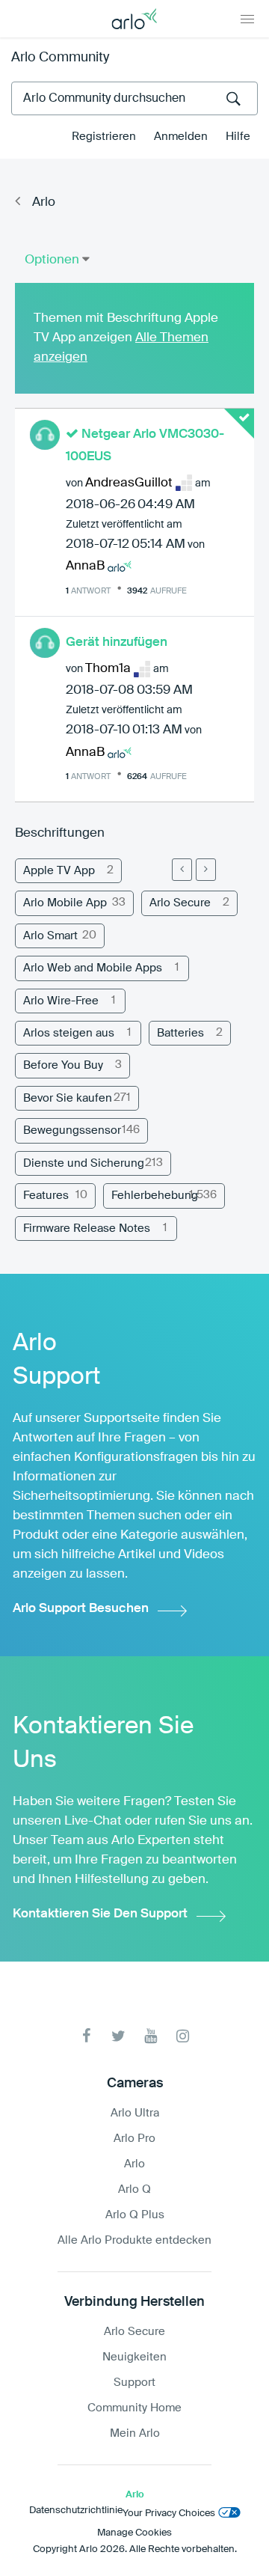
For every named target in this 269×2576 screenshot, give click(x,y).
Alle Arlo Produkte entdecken (134, 2240)
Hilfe (238, 137)
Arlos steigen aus (69, 1033)
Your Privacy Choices (169, 2514)
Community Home (134, 2408)
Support (134, 2383)
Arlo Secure (180, 903)
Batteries (180, 1033)
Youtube (151, 2036)
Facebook (86, 2036)
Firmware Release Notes (87, 1229)
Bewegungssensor (72, 1130)
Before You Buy (63, 1065)
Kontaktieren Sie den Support (100, 1914)
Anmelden (181, 137)
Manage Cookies (134, 2533)
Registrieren (104, 137)
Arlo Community (60, 58)
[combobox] (134, 98)
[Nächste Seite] (206, 870)
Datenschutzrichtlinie (76, 2511)
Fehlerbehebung (155, 1196)
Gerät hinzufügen (117, 643)
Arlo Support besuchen (81, 1609)
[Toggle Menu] (247, 19)
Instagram (183, 2036)
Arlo (44, 202)
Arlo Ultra (135, 2113)
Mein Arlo (135, 2433)
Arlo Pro (134, 2139)
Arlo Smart (50, 936)
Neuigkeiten (134, 2357)
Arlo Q (134, 2189)
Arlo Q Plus (135, 2215)
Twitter (118, 2036)
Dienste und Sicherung (84, 1163)
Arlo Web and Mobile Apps (93, 968)
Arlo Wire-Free (61, 1001)
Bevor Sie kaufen (68, 1098)
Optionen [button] (52, 260)
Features (46, 1196)
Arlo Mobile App (65, 903)
